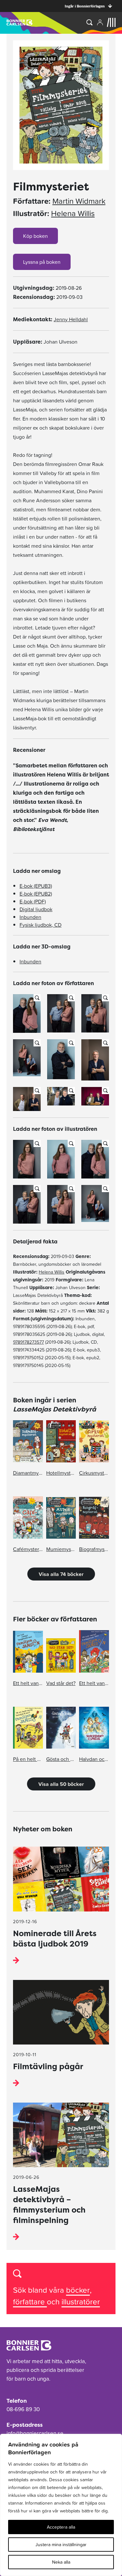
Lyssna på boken (42, 262)
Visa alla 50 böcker (61, 1784)
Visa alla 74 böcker (61, 1574)
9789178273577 (28, 1342)
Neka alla (61, 2562)
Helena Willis (73, 214)
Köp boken (35, 236)
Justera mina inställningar (61, 2545)
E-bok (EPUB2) (36, 894)
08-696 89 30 (23, 2409)
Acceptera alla (61, 2527)
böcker (78, 2290)
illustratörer (81, 2302)
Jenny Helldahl (71, 319)
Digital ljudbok (36, 909)
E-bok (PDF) (33, 901)
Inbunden (30, 917)
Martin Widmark (79, 201)
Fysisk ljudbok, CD (41, 925)
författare (30, 2302)
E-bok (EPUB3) (36, 886)
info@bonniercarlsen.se (35, 2433)
